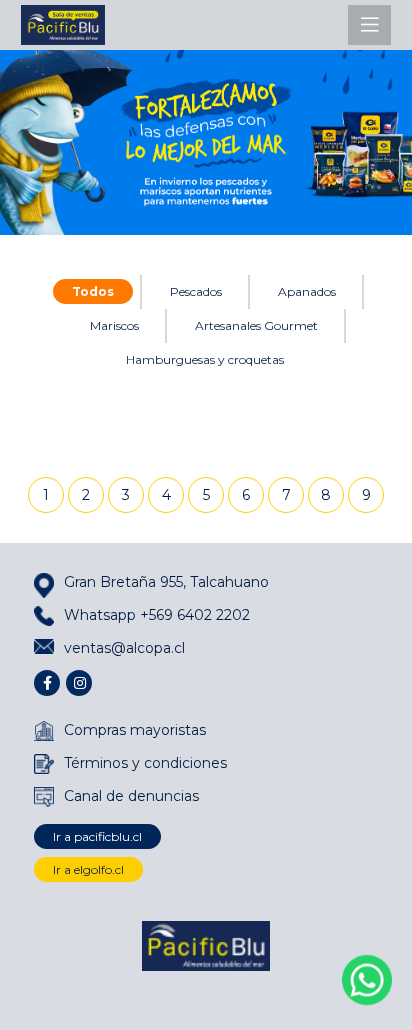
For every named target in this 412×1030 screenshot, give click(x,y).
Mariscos (114, 325)
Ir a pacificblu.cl (97, 836)
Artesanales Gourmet (256, 325)
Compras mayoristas (135, 730)
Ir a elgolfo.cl (88, 869)
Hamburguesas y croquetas (205, 359)
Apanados (307, 291)
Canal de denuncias (131, 796)
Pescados (196, 291)
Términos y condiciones (145, 763)
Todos (93, 291)
